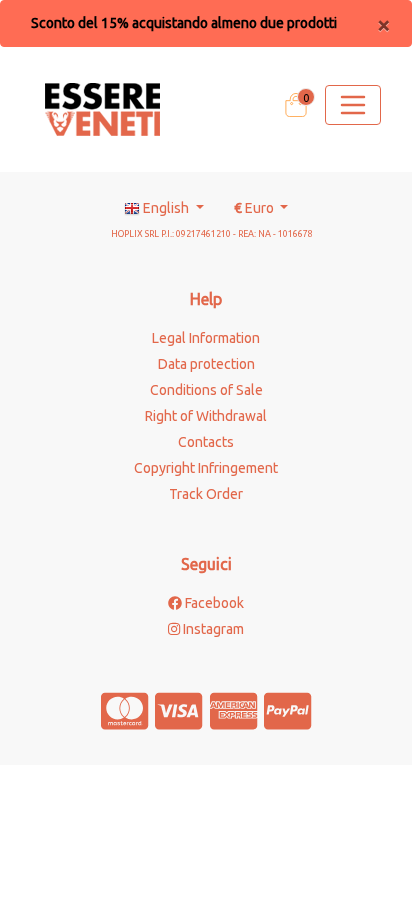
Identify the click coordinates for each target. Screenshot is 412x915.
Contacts (206, 442)
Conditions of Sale (206, 390)
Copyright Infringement (206, 468)
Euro (255, 208)
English (166, 208)
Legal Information (206, 338)
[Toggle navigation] (353, 105)
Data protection (206, 364)
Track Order (206, 494)
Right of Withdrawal (206, 416)
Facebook (213, 603)
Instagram (212, 629)
